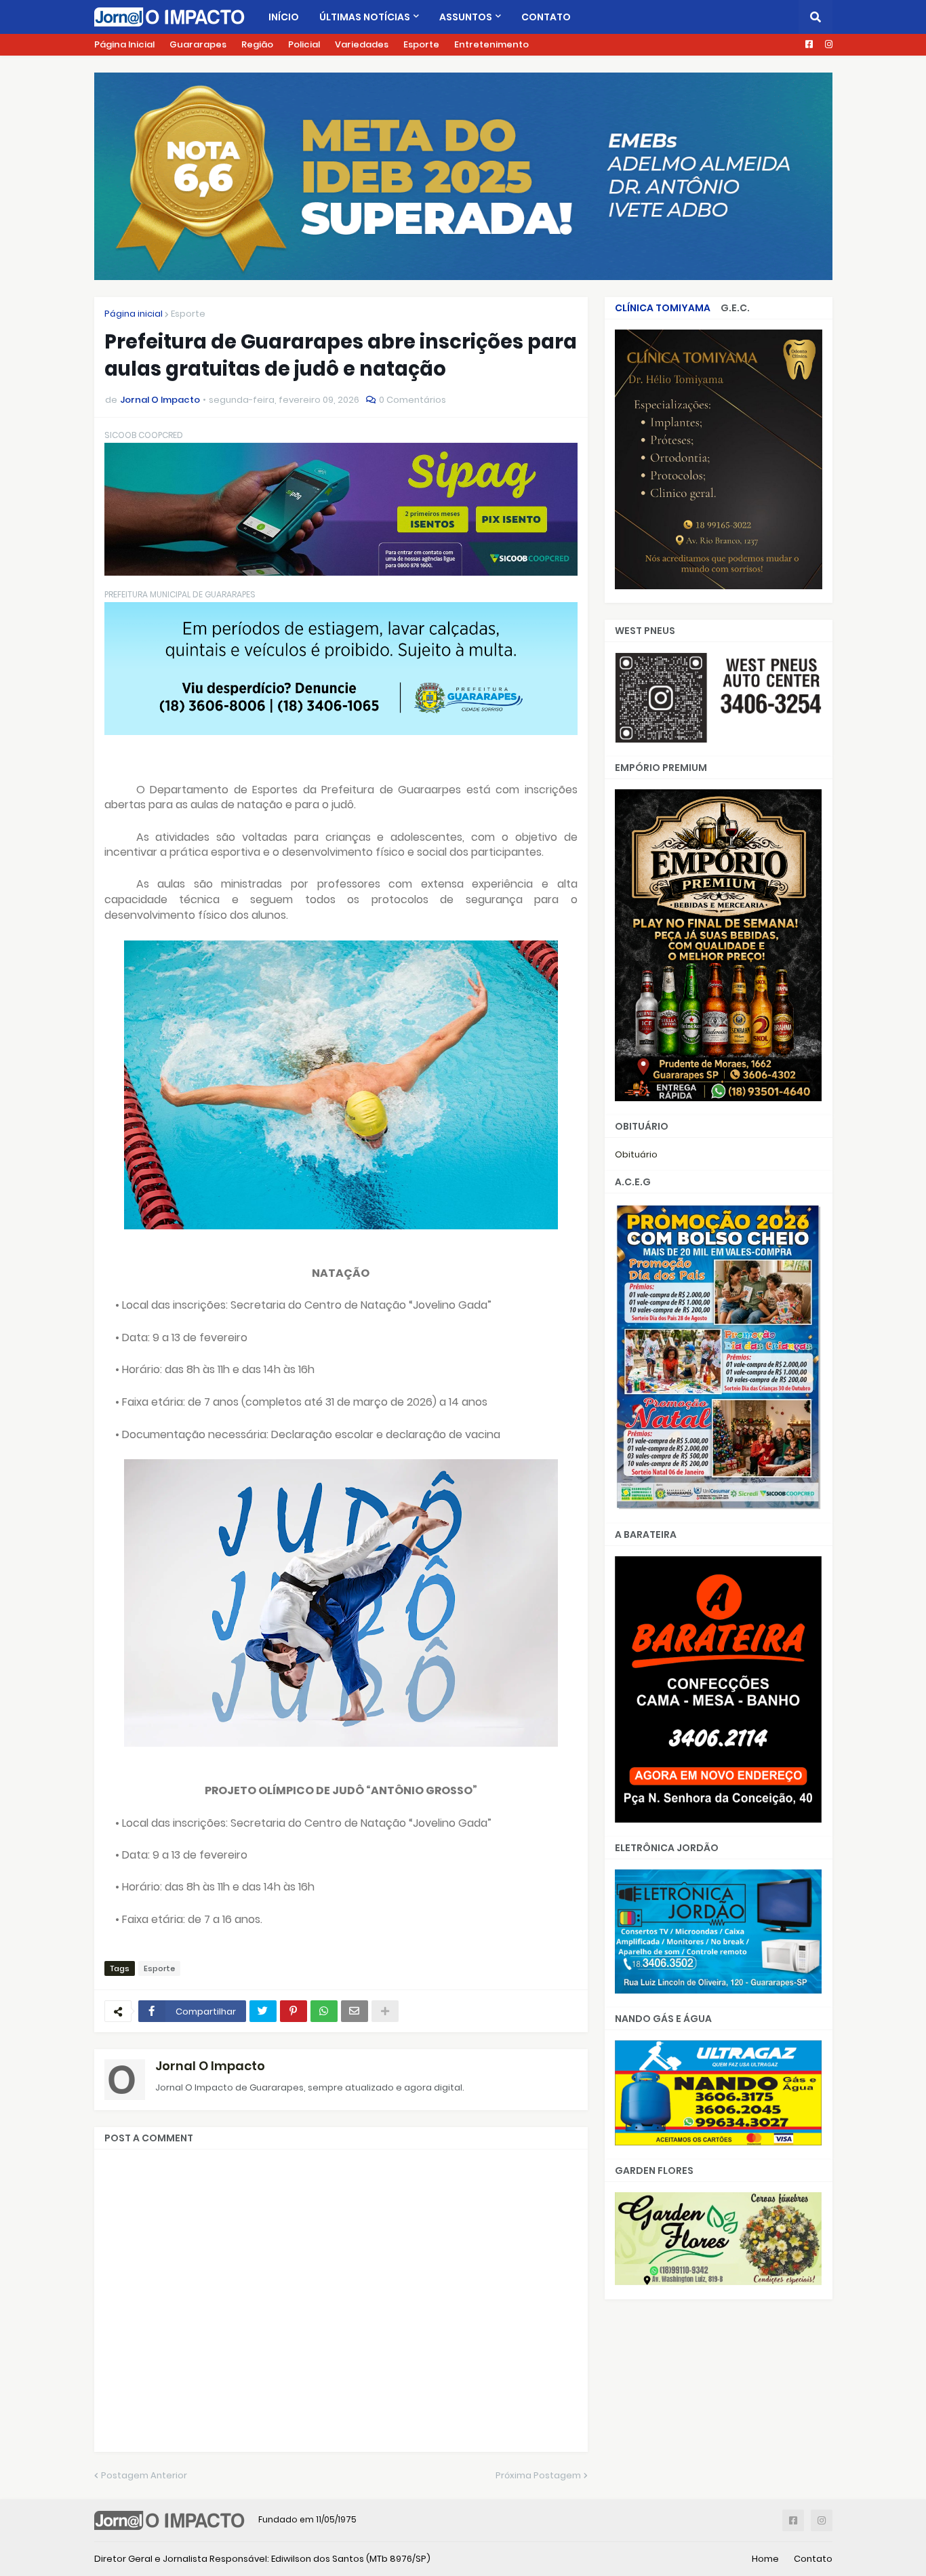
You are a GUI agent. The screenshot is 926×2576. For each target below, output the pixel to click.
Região (257, 44)
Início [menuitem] (284, 17)
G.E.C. (735, 308)
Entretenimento (491, 44)
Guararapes (198, 44)
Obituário (636, 1154)
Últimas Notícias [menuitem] (365, 17)
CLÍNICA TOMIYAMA (663, 308)
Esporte (421, 44)
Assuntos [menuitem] (466, 17)
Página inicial (134, 314)
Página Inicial (124, 44)
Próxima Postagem (538, 2475)
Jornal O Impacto (210, 2066)
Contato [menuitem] (546, 17)
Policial (304, 44)
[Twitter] (263, 2011)
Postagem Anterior (144, 2475)
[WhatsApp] (324, 2011)
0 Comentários (412, 400)
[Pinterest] (294, 2011)
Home (765, 2559)
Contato (813, 2559)
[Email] (355, 2011)
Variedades (362, 44)
